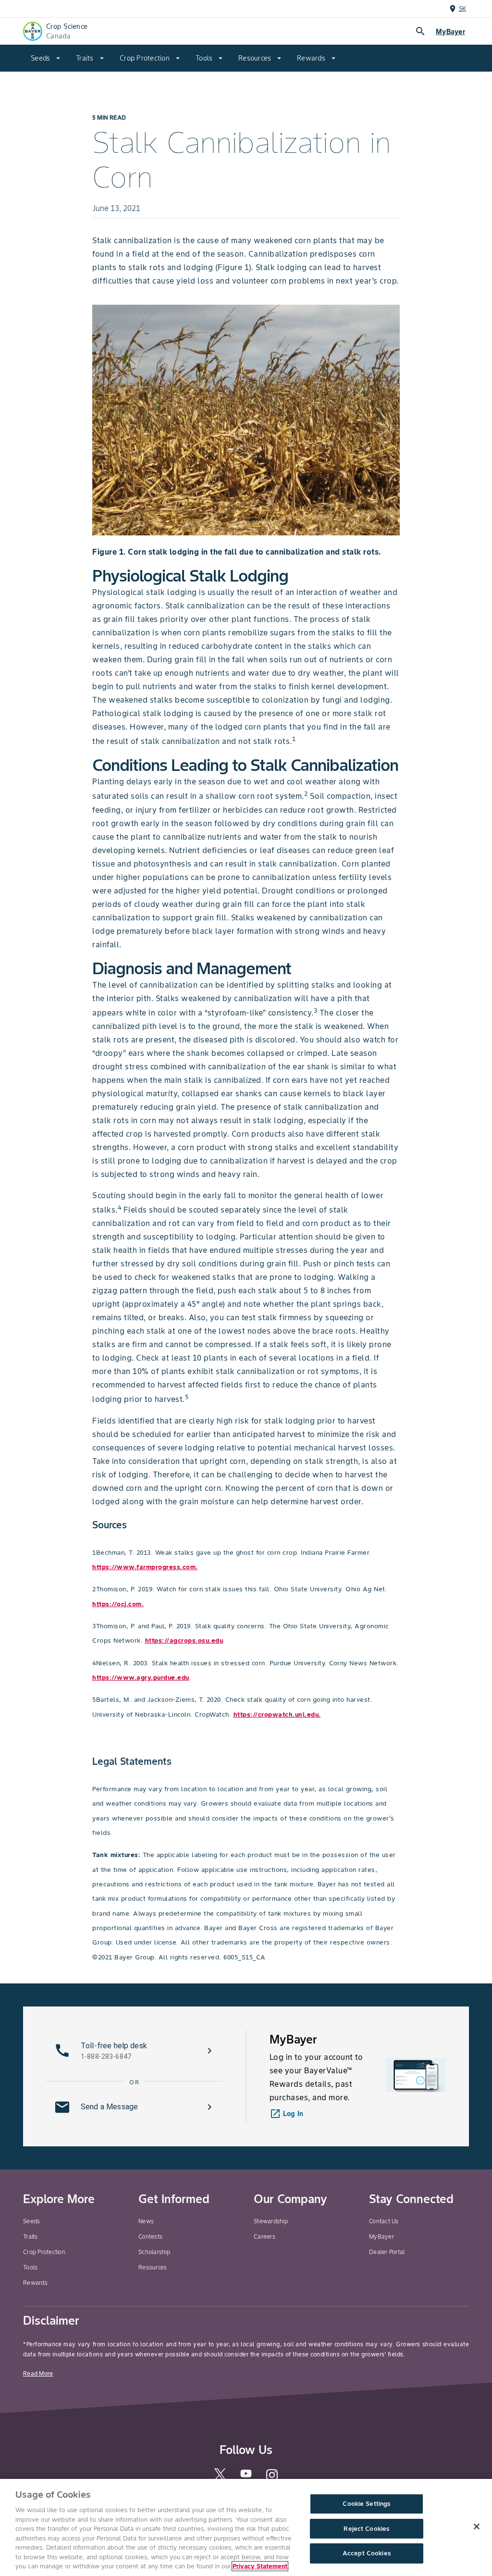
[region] (246, 2527)
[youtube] (246, 2476)
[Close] (477, 2526)
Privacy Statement (260, 2566)
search (420, 31)
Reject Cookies (366, 2529)
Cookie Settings (366, 2504)
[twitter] (220, 2478)
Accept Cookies (367, 2554)
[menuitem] (46, 58)
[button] (135, 2051)
